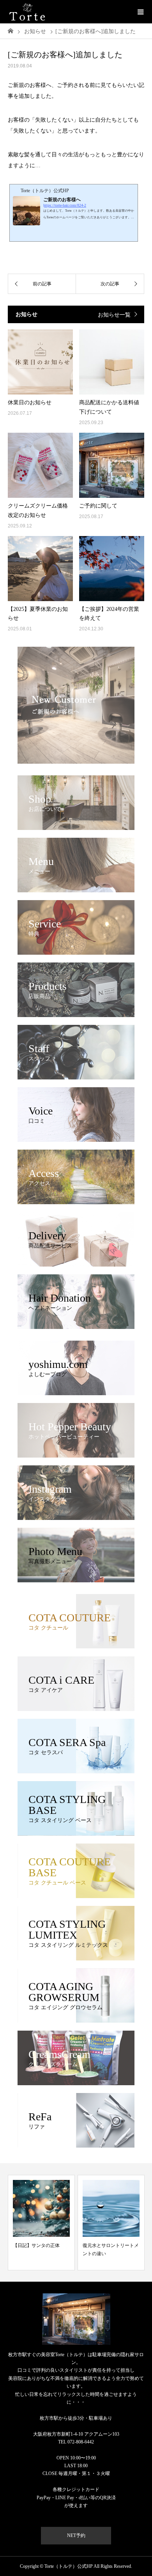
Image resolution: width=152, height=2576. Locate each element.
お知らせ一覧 (114, 315)
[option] (41, 2223)
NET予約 (76, 2535)
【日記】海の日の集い (106, 2245)
